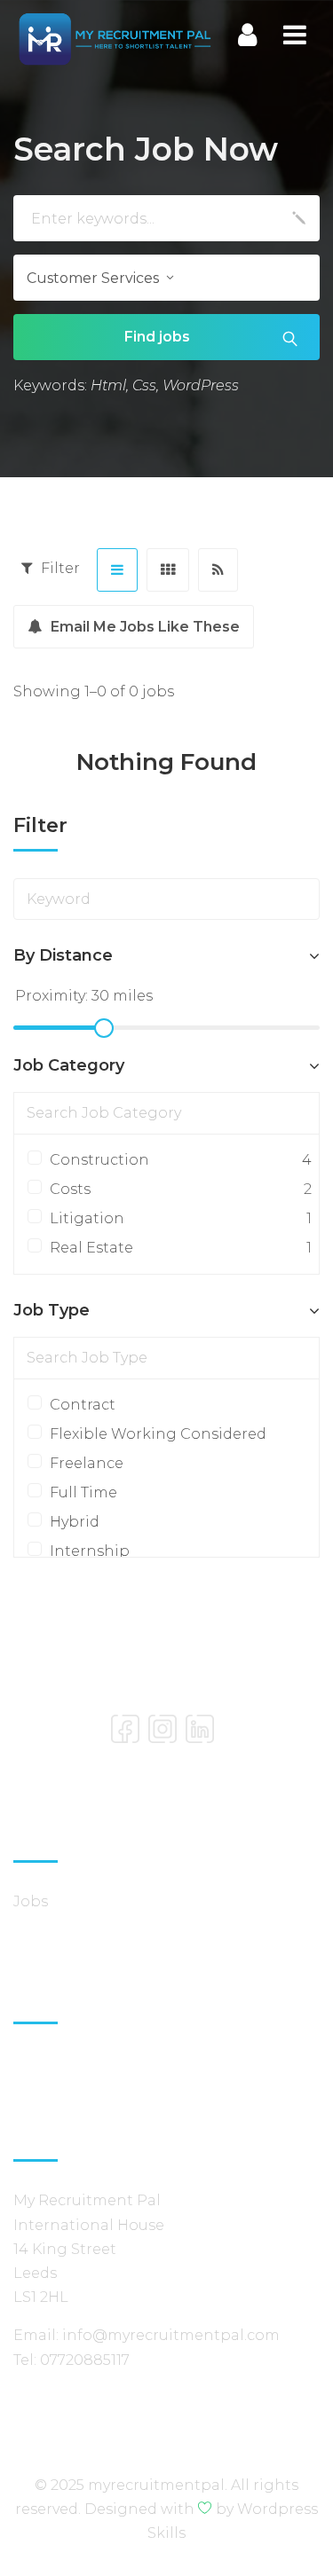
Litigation (175, 1218)
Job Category (69, 1065)
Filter (59, 568)
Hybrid (75, 1522)
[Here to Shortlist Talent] (114, 37)
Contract (83, 1405)
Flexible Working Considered (158, 1434)
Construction (175, 1160)
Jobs (31, 1901)
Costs (175, 1189)
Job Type (52, 1310)
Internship (90, 1551)
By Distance (63, 955)
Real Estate (175, 1248)
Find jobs (157, 337)
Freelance (87, 1463)
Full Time (83, 1492)
